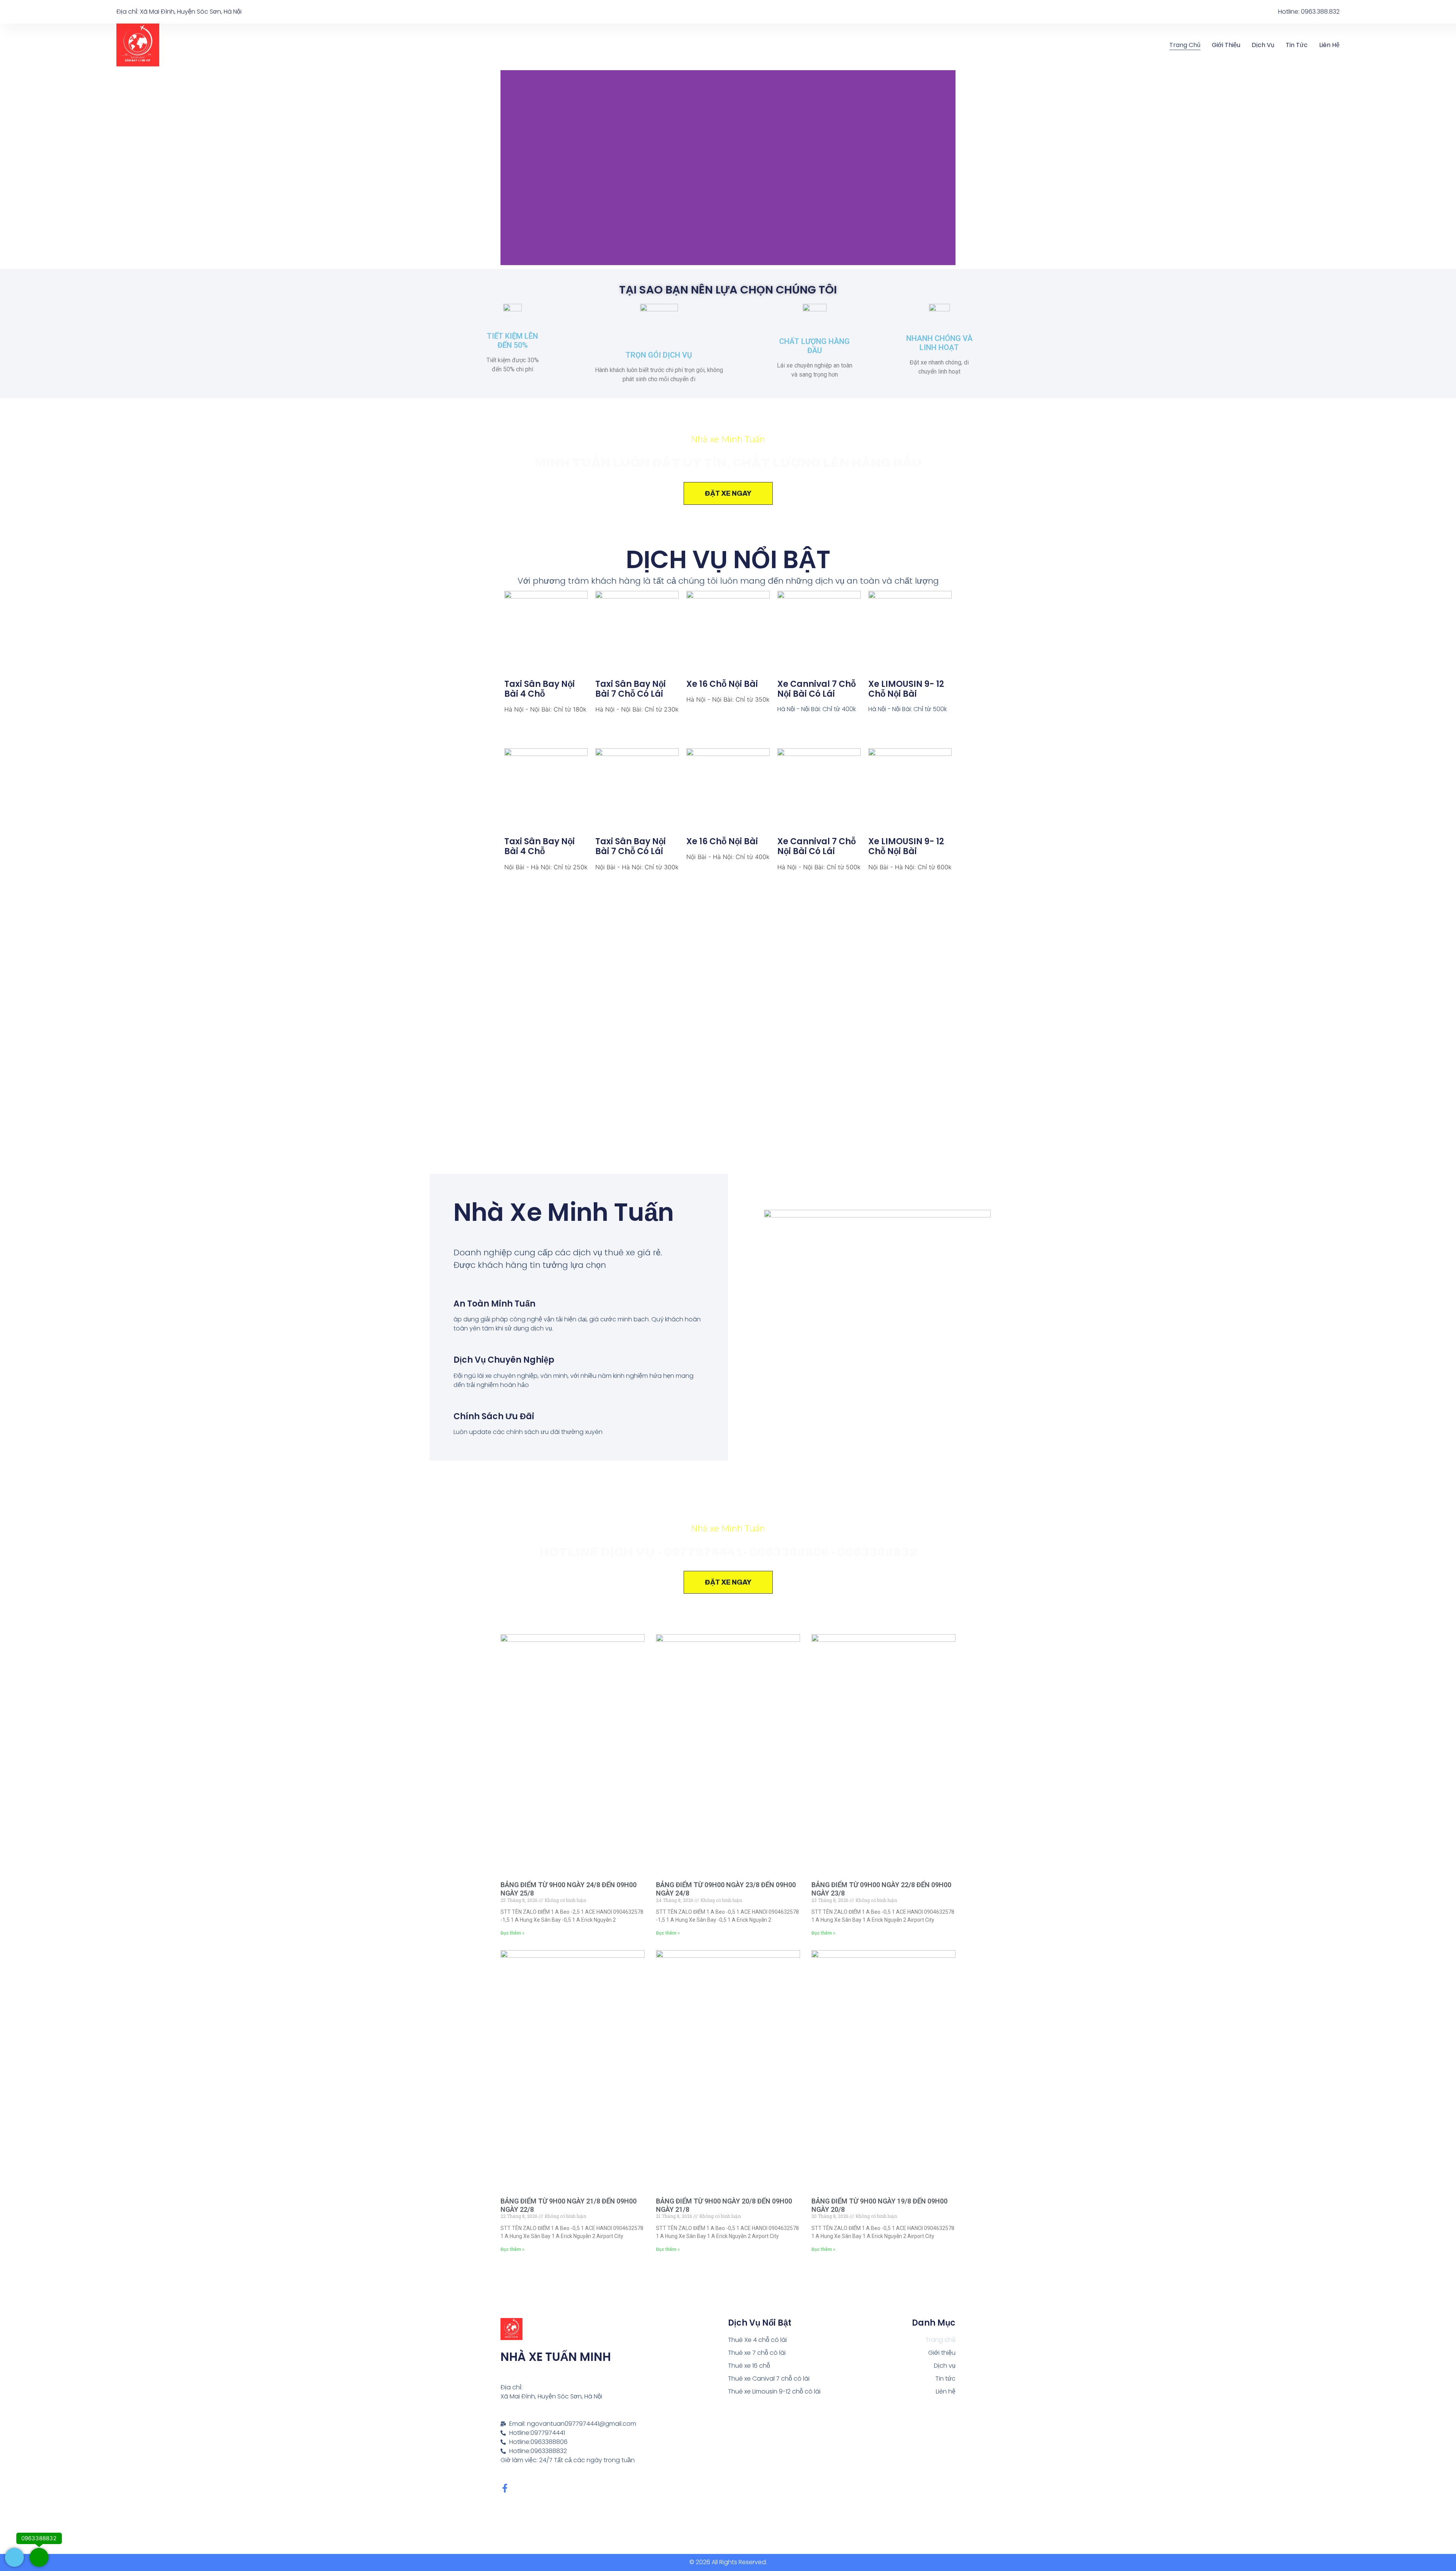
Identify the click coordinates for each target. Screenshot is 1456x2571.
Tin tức (1297, 45)
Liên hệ (1329, 45)
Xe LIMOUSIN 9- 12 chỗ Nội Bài (906, 689)
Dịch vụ (1263, 45)
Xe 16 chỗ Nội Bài (722, 684)
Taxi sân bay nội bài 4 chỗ (540, 689)
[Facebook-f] (505, 2488)
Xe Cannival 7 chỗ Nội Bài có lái (817, 689)
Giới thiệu (1226, 45)
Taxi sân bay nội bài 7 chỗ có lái (631, 689)
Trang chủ (1185, 45)
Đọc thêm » (512, 1933)
